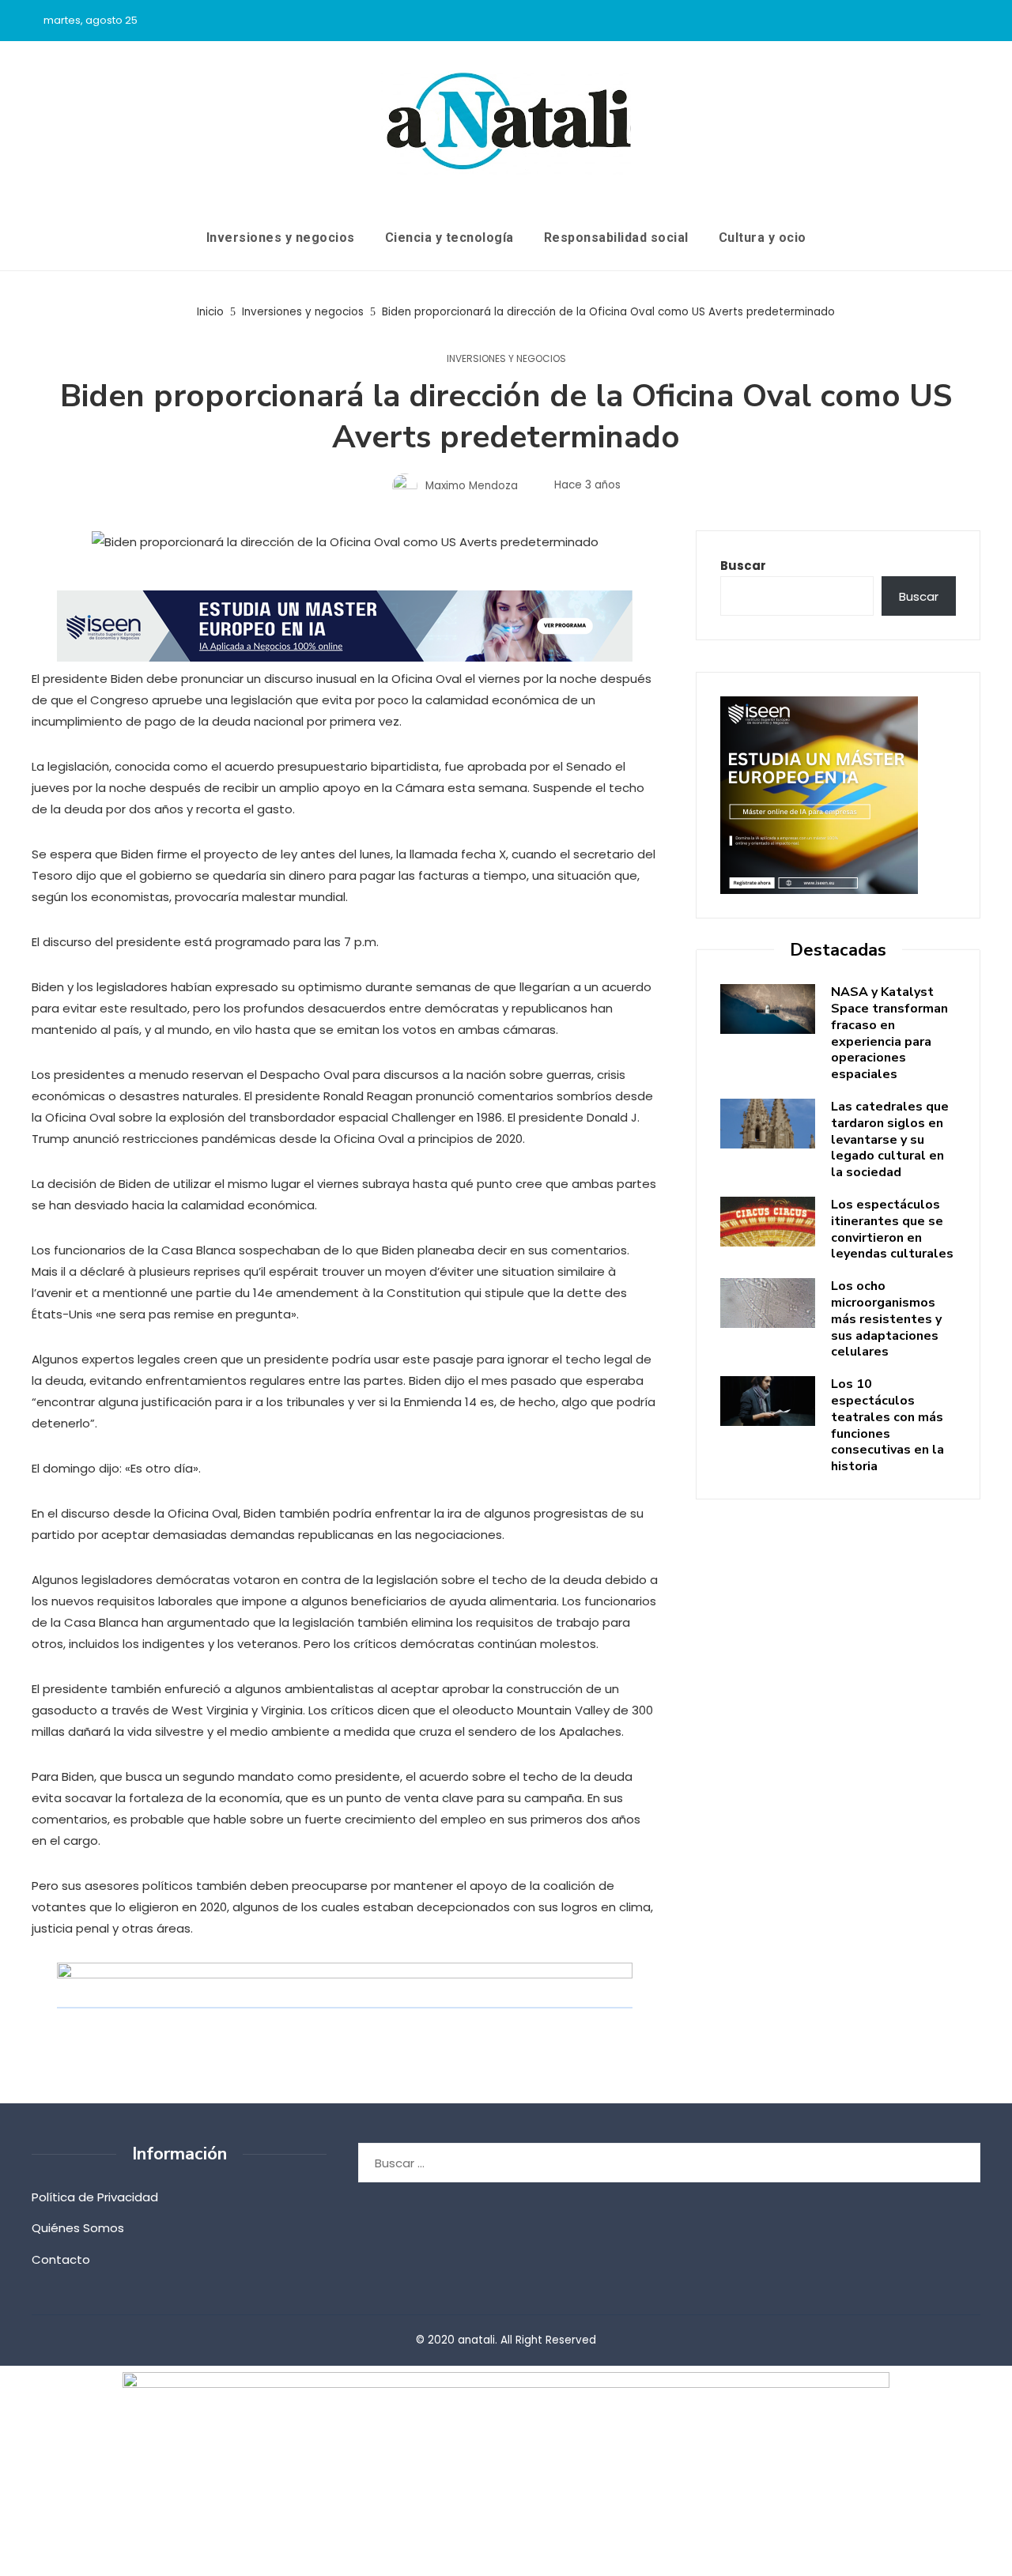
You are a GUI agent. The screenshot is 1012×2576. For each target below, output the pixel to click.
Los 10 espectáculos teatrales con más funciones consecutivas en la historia (887, 1425)
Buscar (743, 566)
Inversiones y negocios (506, 359)
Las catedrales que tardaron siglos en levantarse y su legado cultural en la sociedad (890, 1139)
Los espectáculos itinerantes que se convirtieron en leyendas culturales (892, 1229)
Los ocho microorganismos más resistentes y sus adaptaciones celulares (886, 1319)
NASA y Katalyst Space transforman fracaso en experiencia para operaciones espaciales (889, 1033)
